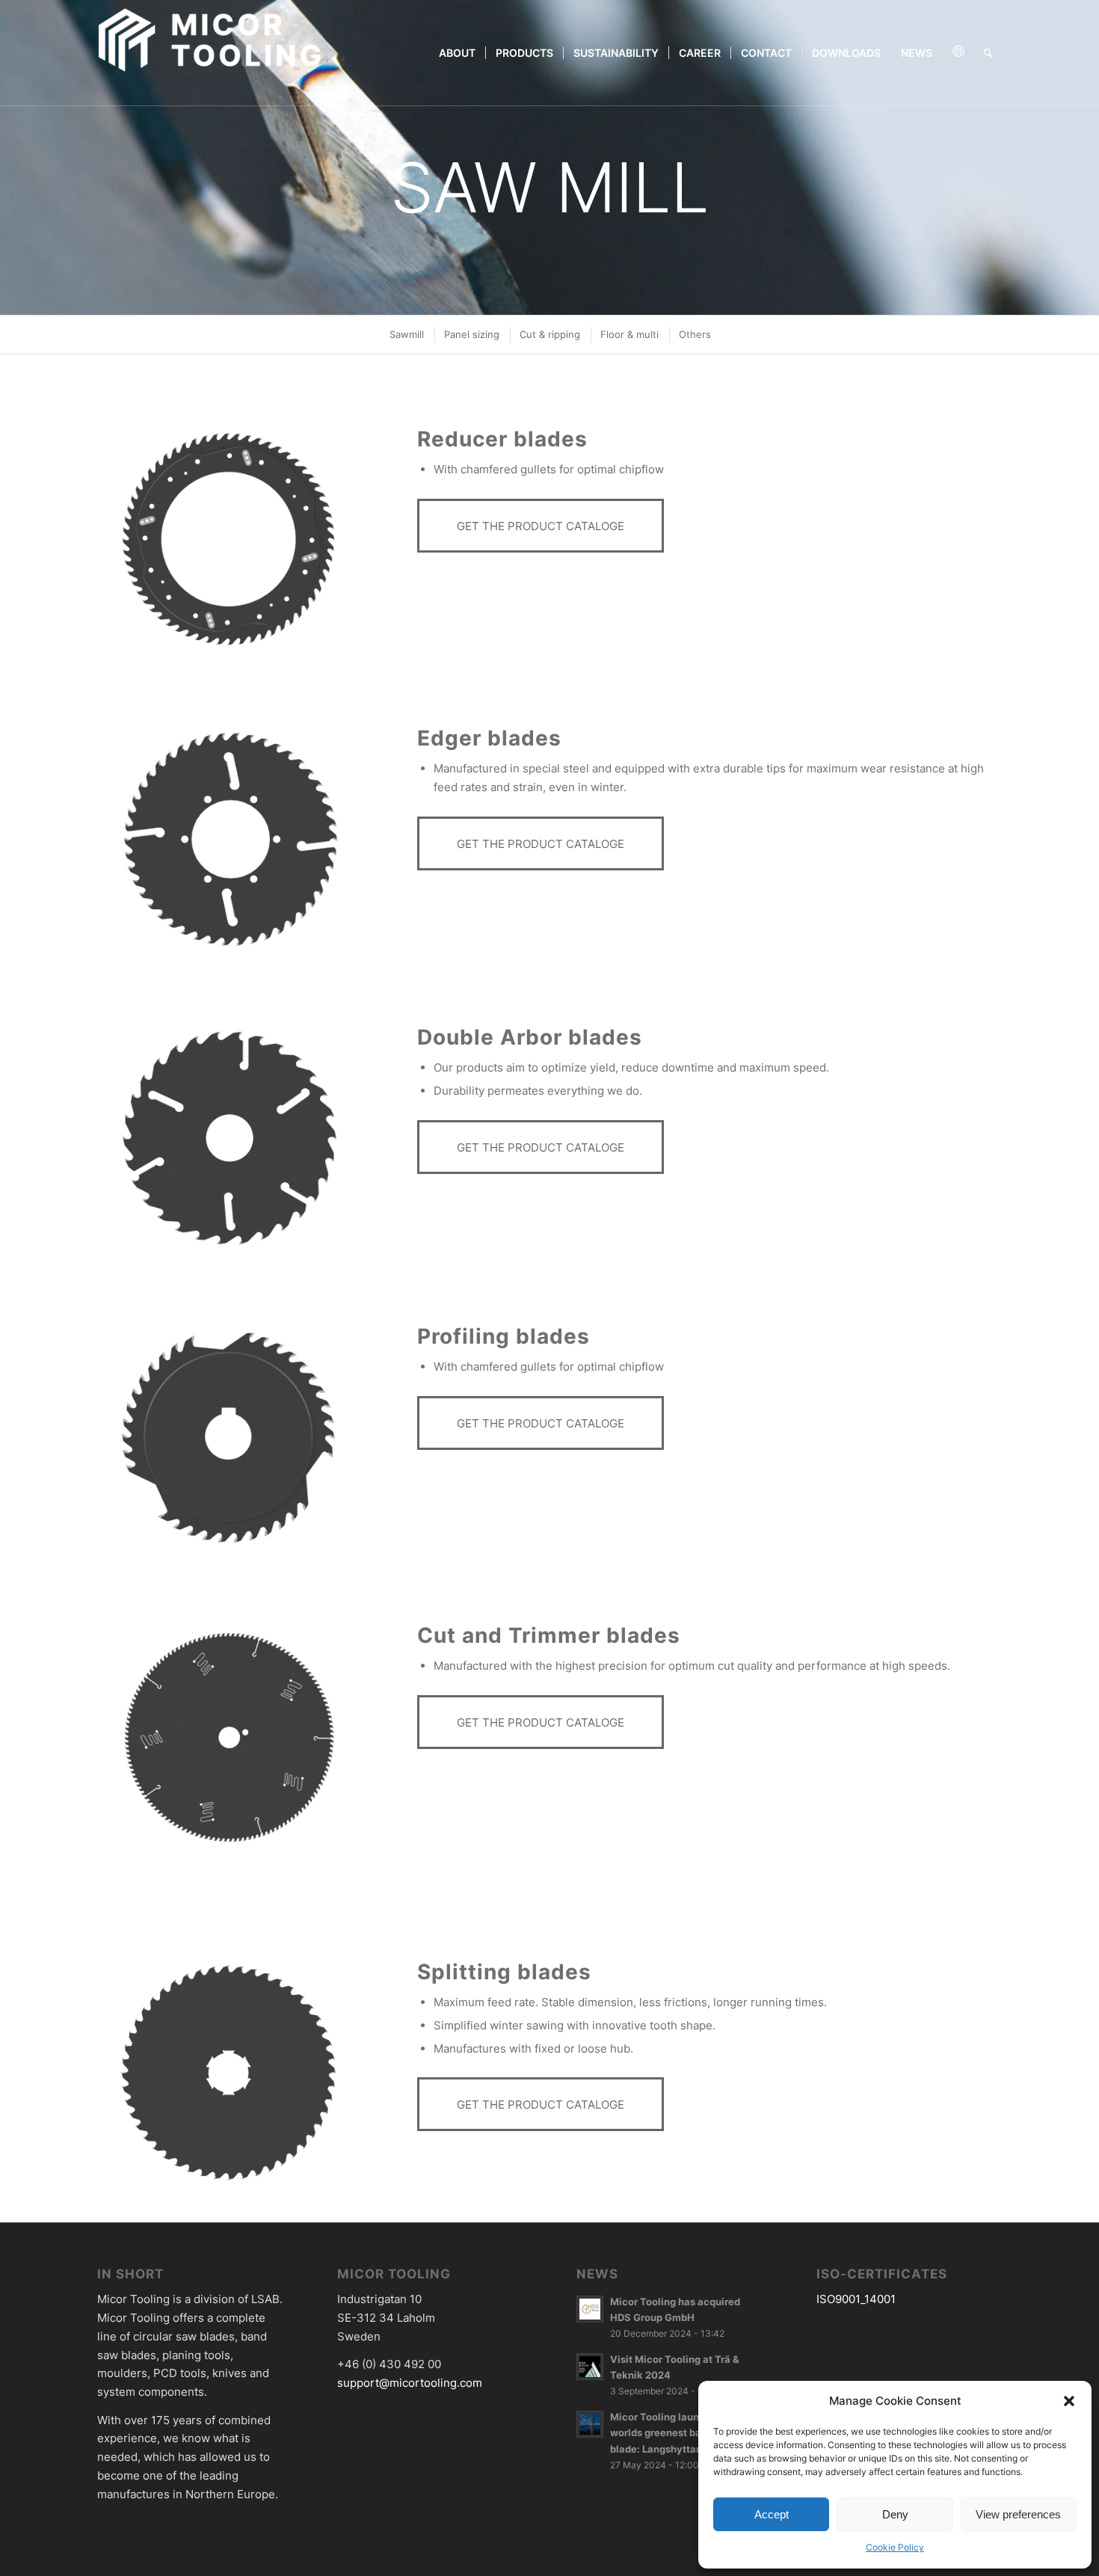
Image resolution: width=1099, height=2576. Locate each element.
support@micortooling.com (410, 2383)
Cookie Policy (895, 2547)
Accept (772, 2514)
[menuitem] (457, 53)
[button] (1069, 2401)
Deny (895, 2514)
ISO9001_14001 (856, 2299)
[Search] (988, 53)
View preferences (1018, 2514)
